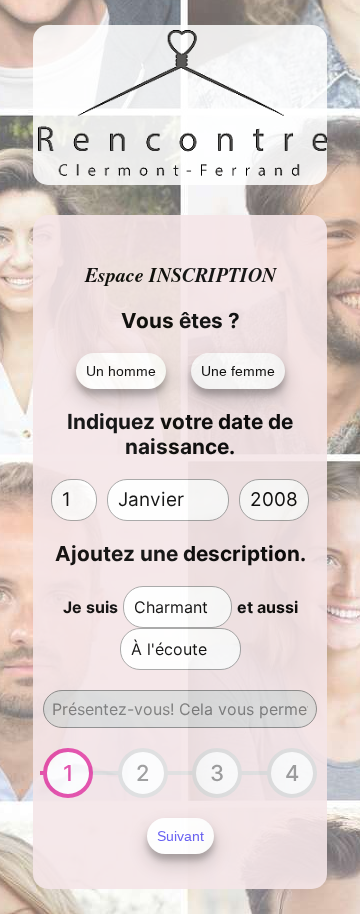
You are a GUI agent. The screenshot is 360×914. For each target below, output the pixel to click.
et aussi (267, 607)
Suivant (180, 836)
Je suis (90, 607)
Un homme (121, 371)
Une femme (238, 371)
